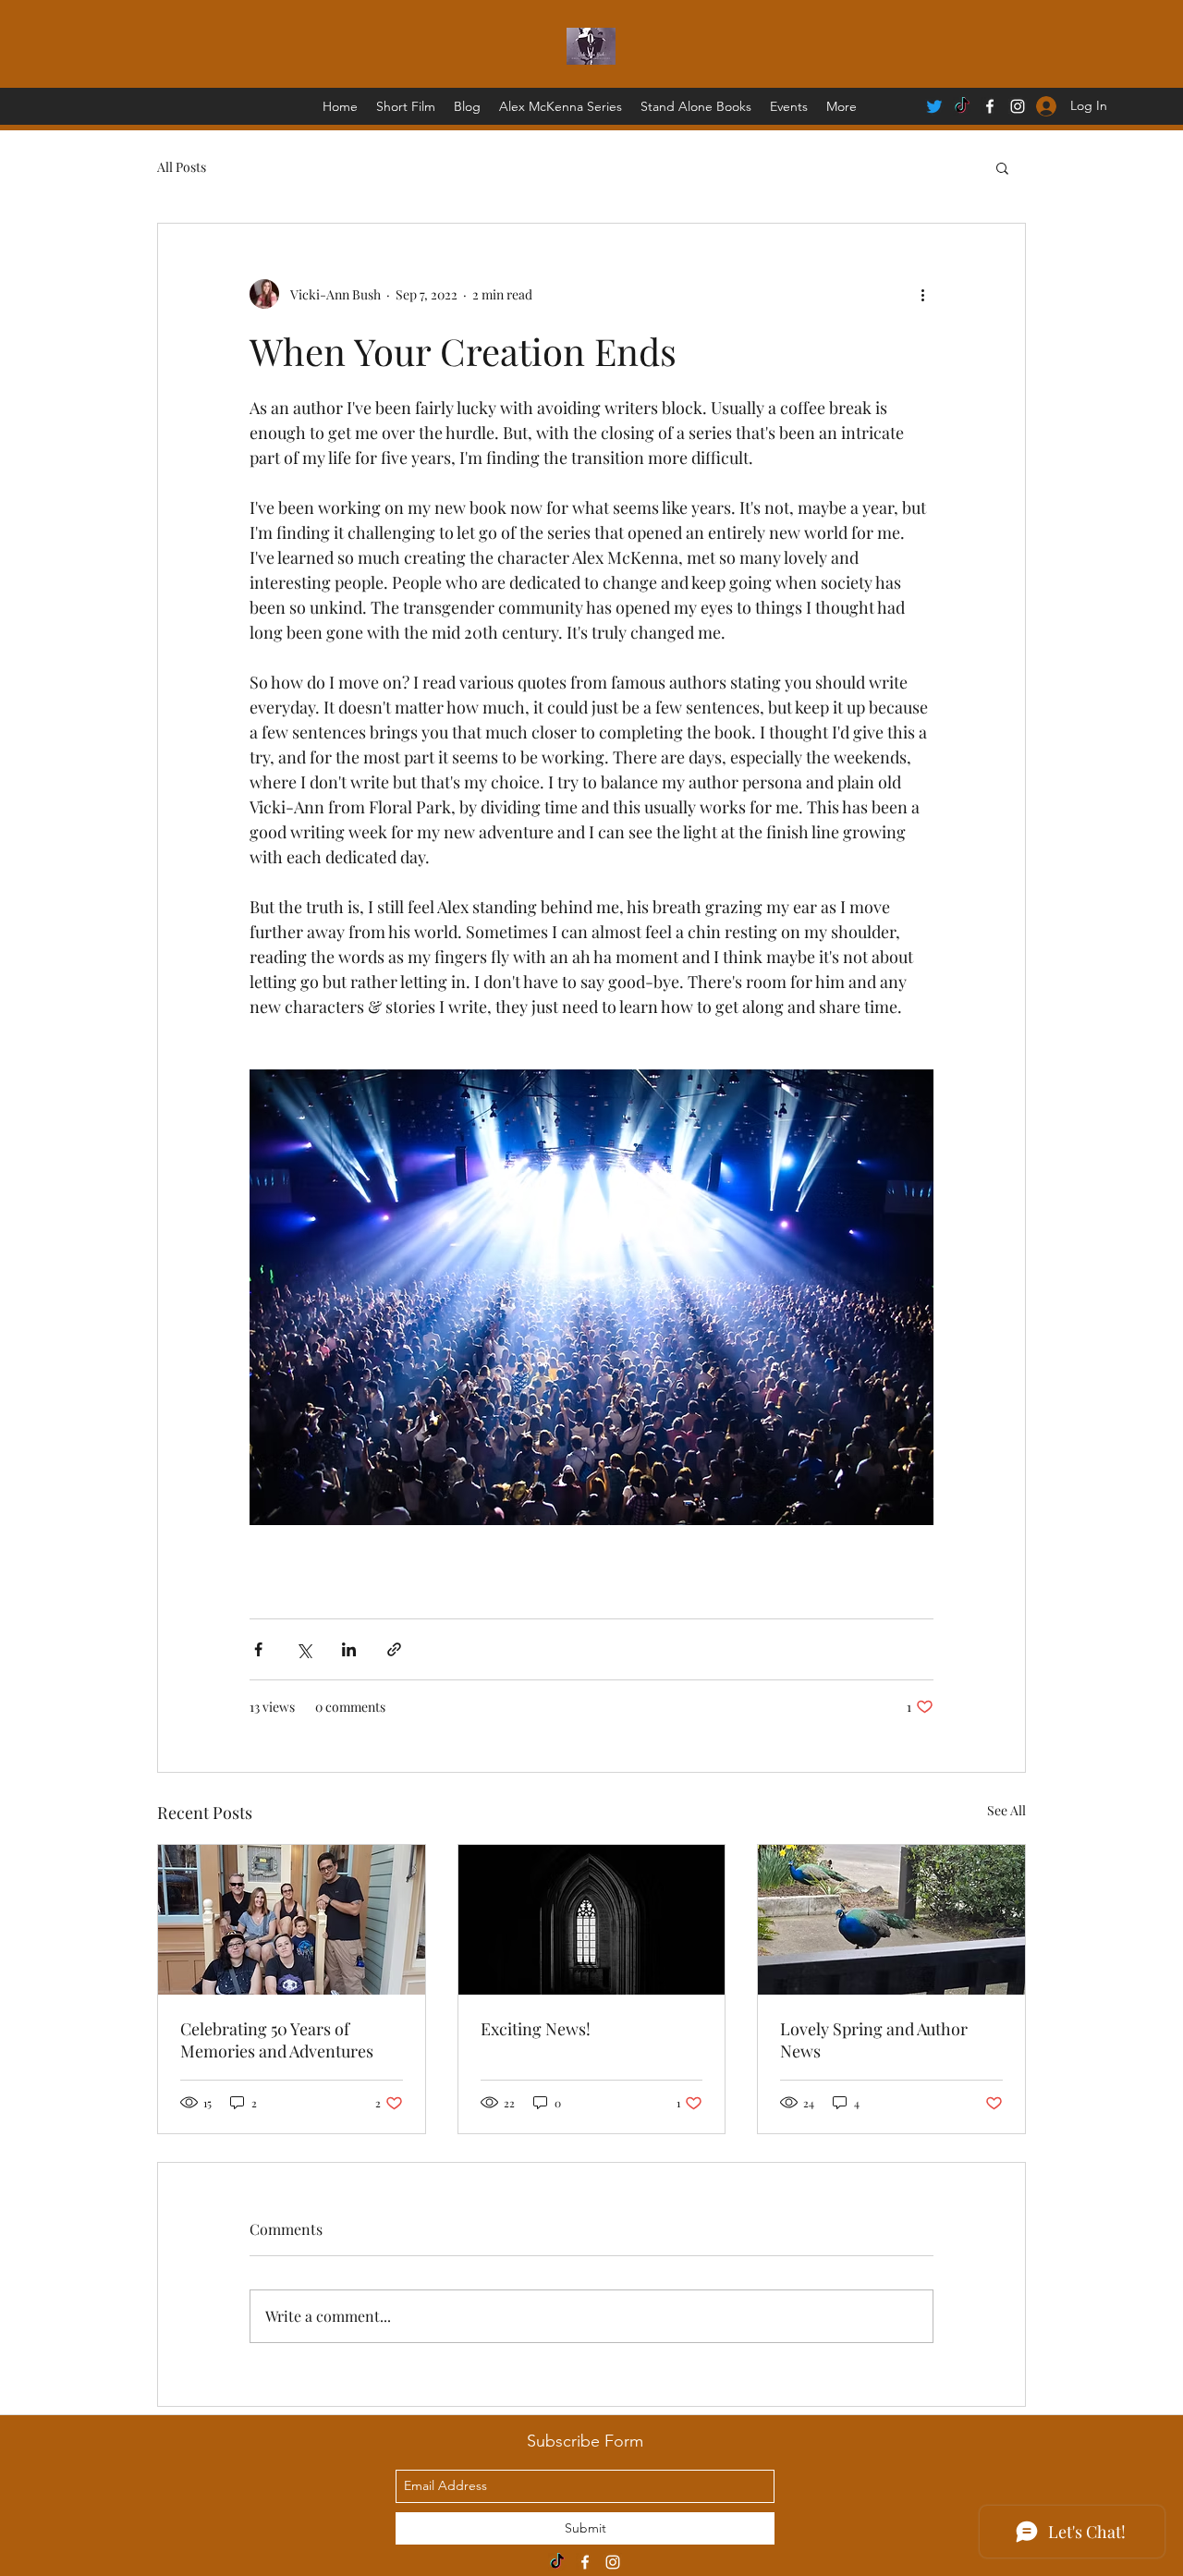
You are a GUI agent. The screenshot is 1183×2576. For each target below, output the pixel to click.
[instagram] (613, 2562)
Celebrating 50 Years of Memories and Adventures (277, 2040)
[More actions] (922, 294)
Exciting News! (536, 2029)
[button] (1002, 167)
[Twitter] (934, 106)
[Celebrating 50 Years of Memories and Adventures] (292, 1920)
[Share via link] (394, 1649)
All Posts (182, 167)
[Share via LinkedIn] (349, 1649)
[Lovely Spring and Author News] (891, 1920)
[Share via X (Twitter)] (304, 1649)
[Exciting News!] (592, 1920)
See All (1006, 1810)
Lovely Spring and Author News (874, 2040)
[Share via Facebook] (258, 1649)
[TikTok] (962, 106)
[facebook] (990, 106)
